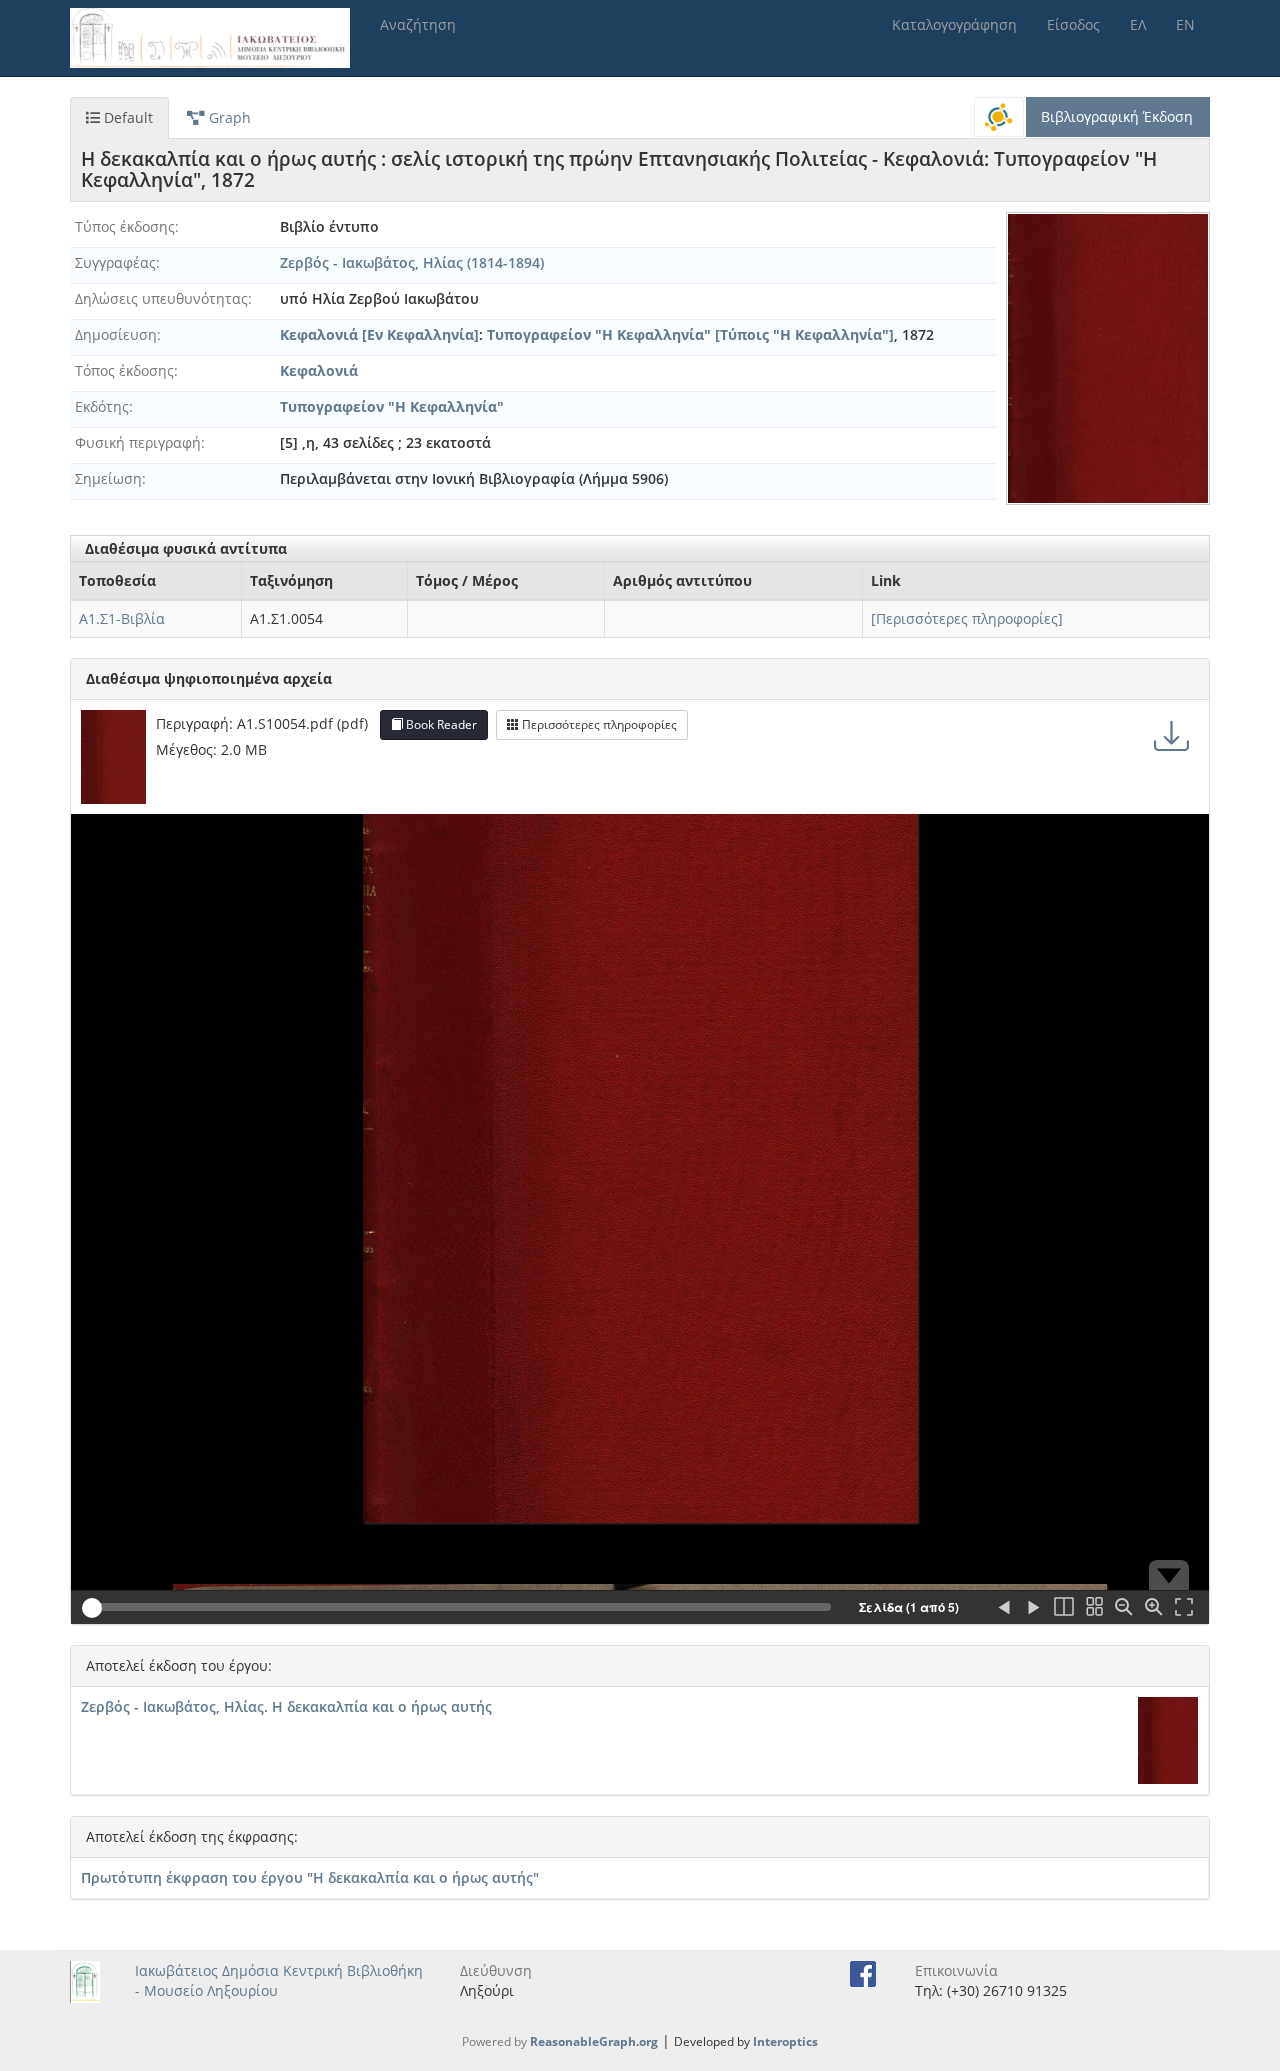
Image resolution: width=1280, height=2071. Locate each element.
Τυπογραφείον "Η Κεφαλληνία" (392, 406)
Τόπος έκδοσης (124, 370)
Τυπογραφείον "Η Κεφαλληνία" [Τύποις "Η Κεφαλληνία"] (690, 334)
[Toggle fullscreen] (1184, 1608)
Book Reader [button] (440, 724)
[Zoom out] (1124, 1608)
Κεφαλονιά (319, 370)
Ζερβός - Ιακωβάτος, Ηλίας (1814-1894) (412, 262)
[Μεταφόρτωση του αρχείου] (1171, 734)
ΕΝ (1185, 24)
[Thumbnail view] (1094, 1608)
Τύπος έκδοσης (125, 226)
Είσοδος (1073, 24)
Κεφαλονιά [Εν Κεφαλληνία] (379, 334)
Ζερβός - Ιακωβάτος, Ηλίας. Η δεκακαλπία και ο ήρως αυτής (286, 1706)
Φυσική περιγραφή (138, 442)
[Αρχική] (217, 38)
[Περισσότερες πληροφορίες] (967, 618)
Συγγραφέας (115, 262)
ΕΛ (1138, 24)
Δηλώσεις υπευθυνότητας (161, 298)
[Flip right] (1034, 1608)
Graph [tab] (228, 117)
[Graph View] (999, 117)
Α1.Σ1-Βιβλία (122, 618)
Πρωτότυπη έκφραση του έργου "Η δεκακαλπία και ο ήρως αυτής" (310, 1877)
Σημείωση (108, 478)
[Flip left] (1004, 1608)
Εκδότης (102, 406)
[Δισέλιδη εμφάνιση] (1064, 1608)
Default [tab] (126, 117)
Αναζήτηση (418, 24)
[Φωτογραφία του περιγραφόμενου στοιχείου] (1108, 358)
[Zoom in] (1154, 1608)
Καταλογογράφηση (954, 24)
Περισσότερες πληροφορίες (598, 724)
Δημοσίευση (116, 334)
